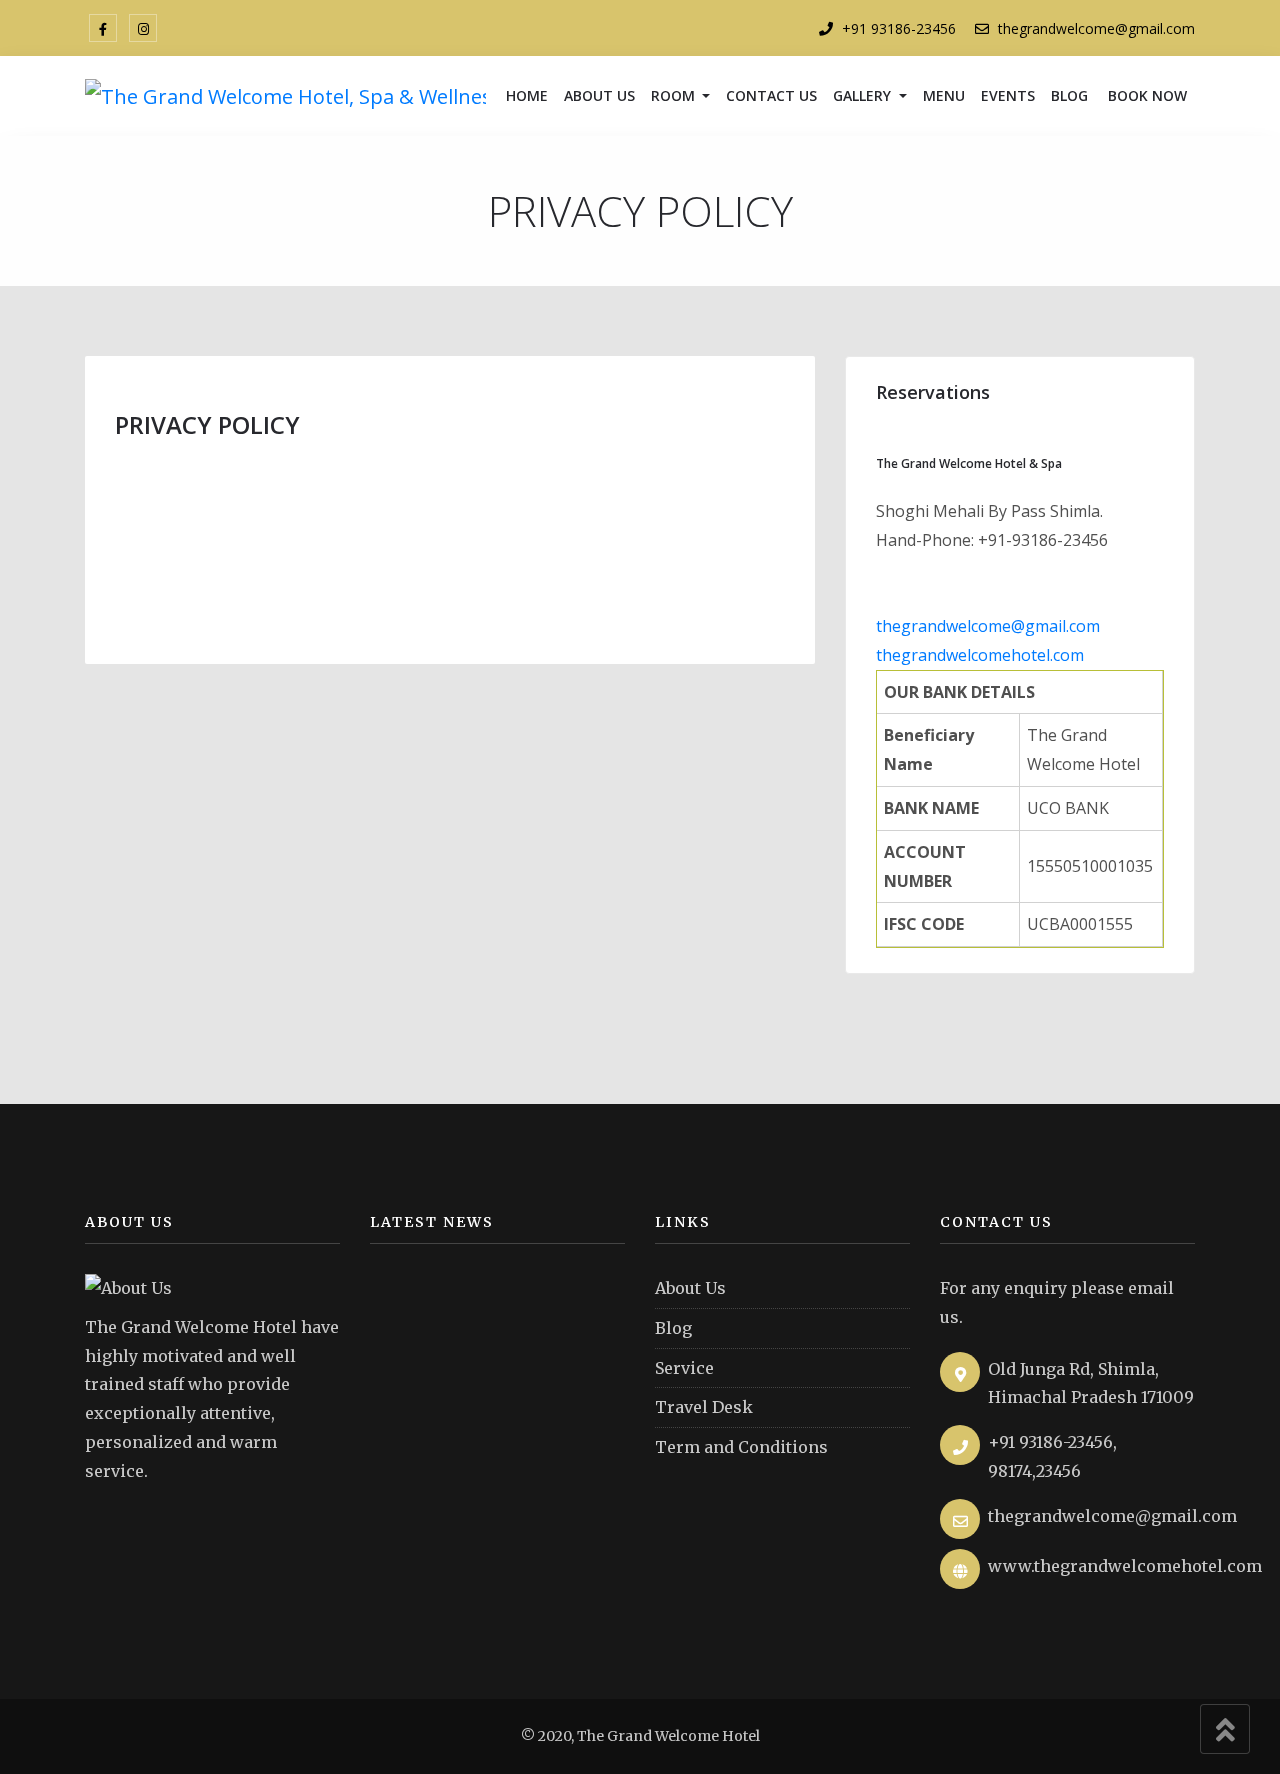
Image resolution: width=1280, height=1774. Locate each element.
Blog (1069, 95)
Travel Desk (704, 1407)
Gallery (864, 95)
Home (527, 95)
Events (1008, 95)
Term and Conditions (741, 1447)
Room (675, 95)
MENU (944, 95)
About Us (599, 95)
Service (684, 1368)
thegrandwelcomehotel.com (980, 655)
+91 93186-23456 (899, 28)
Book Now (1145, 95)
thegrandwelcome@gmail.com (1096, 28)
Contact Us (771, 95)
